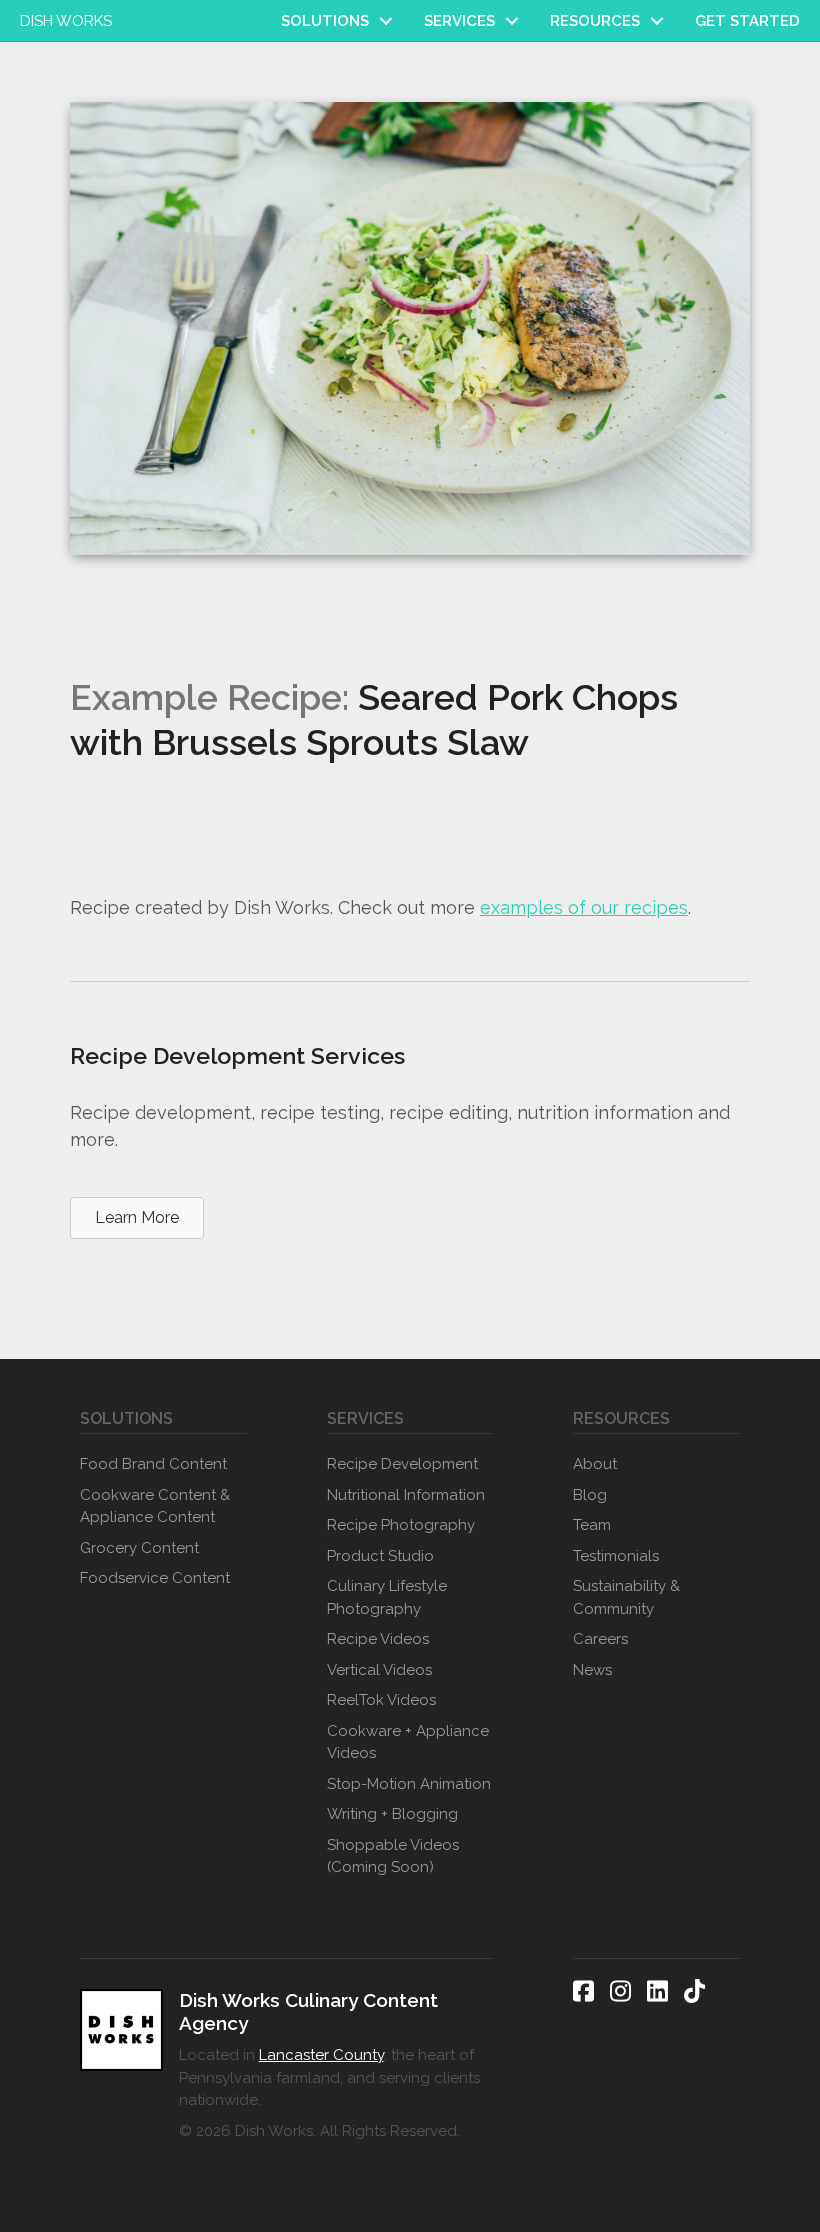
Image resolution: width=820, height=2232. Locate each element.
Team (592, 1525)
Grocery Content (139, 1548)
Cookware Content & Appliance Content (155, 1506)
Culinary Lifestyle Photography (387, 1597)
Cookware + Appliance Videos (408, 1742)
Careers (600, 1639)
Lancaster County (321, 2055)
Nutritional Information (406, 1495)
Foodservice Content (155, 1578)
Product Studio (380, 1556)
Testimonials (616, 1556)
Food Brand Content (153, 1464)
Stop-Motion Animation (409, 1784)
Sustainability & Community (626, 1597)
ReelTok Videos (381, 1700)
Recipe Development (402, 1464)
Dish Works (66, 21)
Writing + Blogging (392, 1814)
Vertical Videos (379, 1670)
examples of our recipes (584, 907)
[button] (386, 21)
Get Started (747, 21)
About (595, 1464)
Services (459, 21)
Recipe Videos (378, 1639)
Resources (595, 21)
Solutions (325, 21)
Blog (590, 1495)
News (592, 1670)
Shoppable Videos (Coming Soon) (393, 1856)
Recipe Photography (401, 1525)
